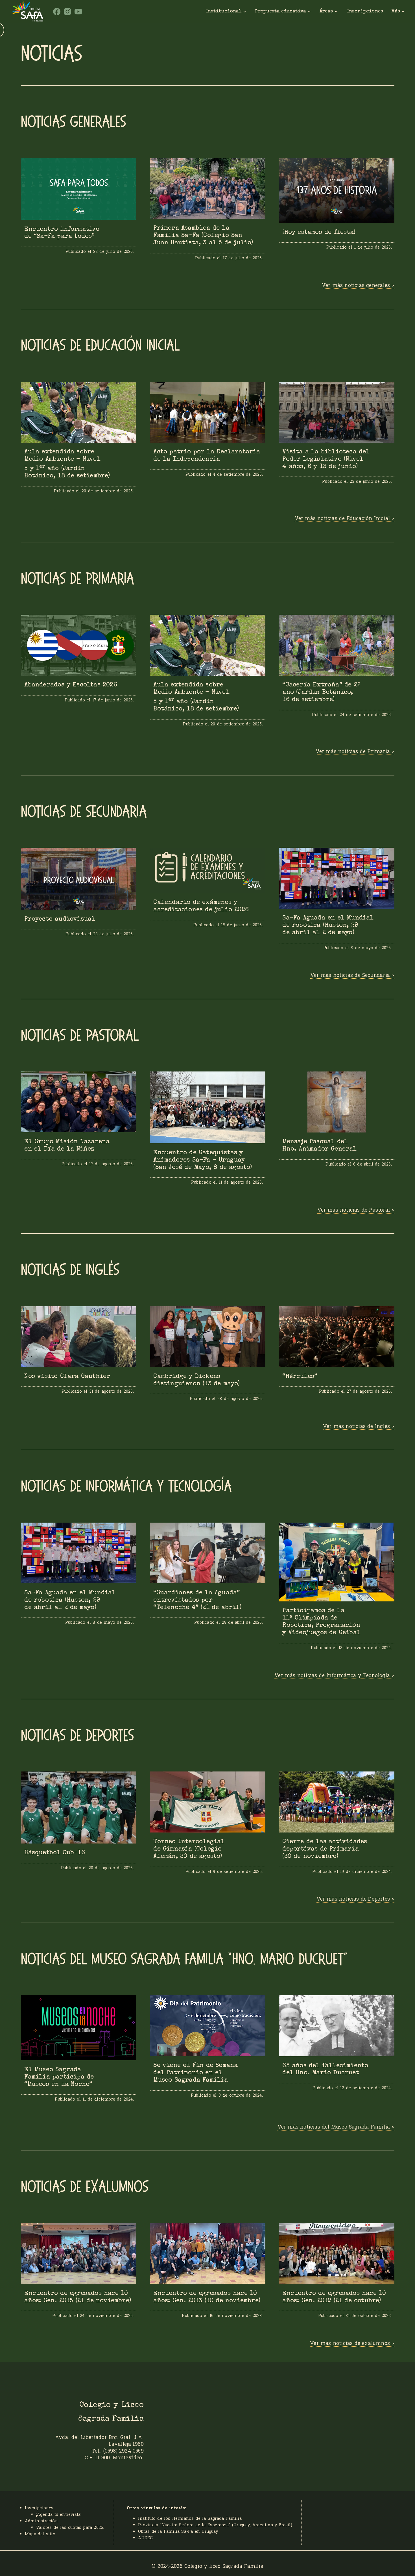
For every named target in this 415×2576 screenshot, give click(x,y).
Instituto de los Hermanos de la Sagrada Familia (190, 2518)
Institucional (223, 11)
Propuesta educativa (280, 11)
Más (396, 11)
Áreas (326, 11)
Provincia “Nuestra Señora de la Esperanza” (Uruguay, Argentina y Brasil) (215, 2525)
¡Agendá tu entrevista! (59, 2514)
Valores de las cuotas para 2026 (70, 2527)
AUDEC (145, 2538)
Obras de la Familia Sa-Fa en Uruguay (178, 2531)
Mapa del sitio (40, 2534)
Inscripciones (365, 11)
